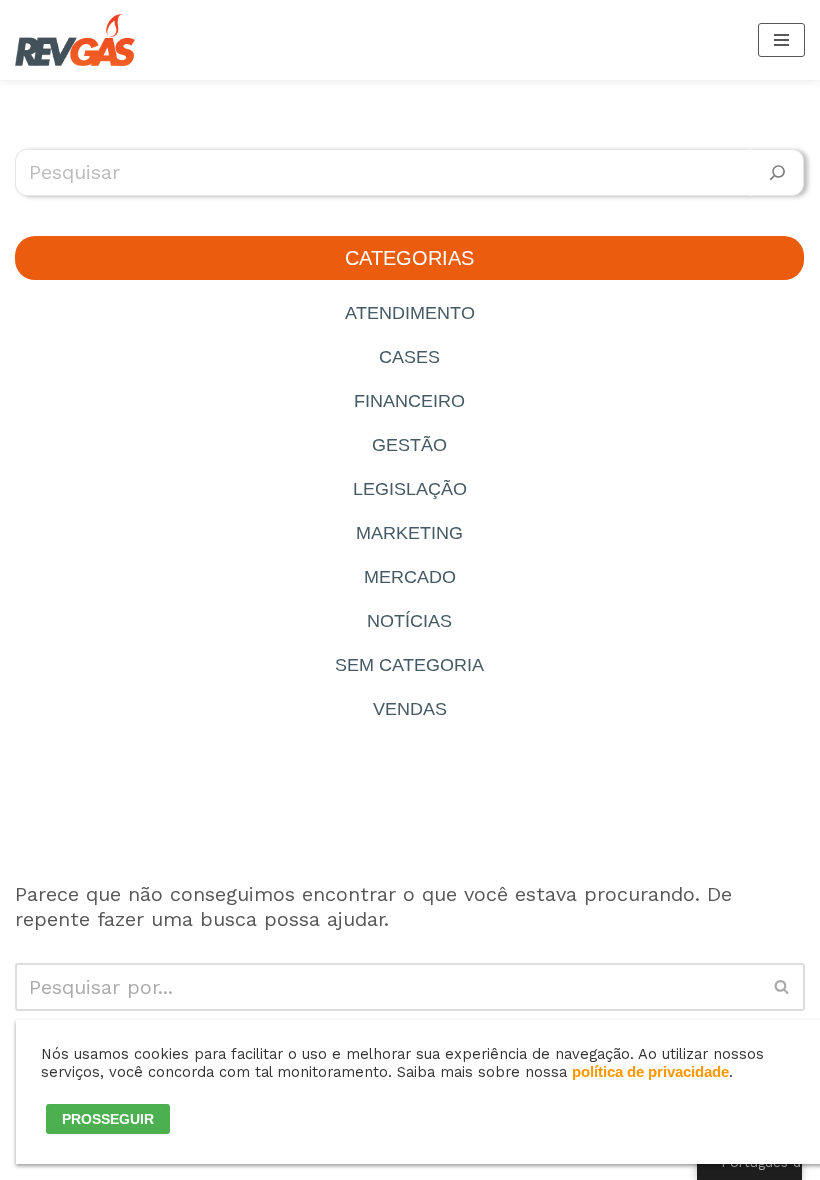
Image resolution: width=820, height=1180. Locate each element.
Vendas (410, 709)
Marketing (409, 533)
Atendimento (410, 313)
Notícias (409, 621)
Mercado (410, 577)
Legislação (410, 489)
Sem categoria (409, 665)
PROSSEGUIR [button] (108, 1119)
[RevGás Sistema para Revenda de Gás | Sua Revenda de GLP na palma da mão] (75, 40)
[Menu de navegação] (781, 40)
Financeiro (409, 401)
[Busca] (782, 987)
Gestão (409, 445)
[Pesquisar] (777, 172)
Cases (409, 357)
